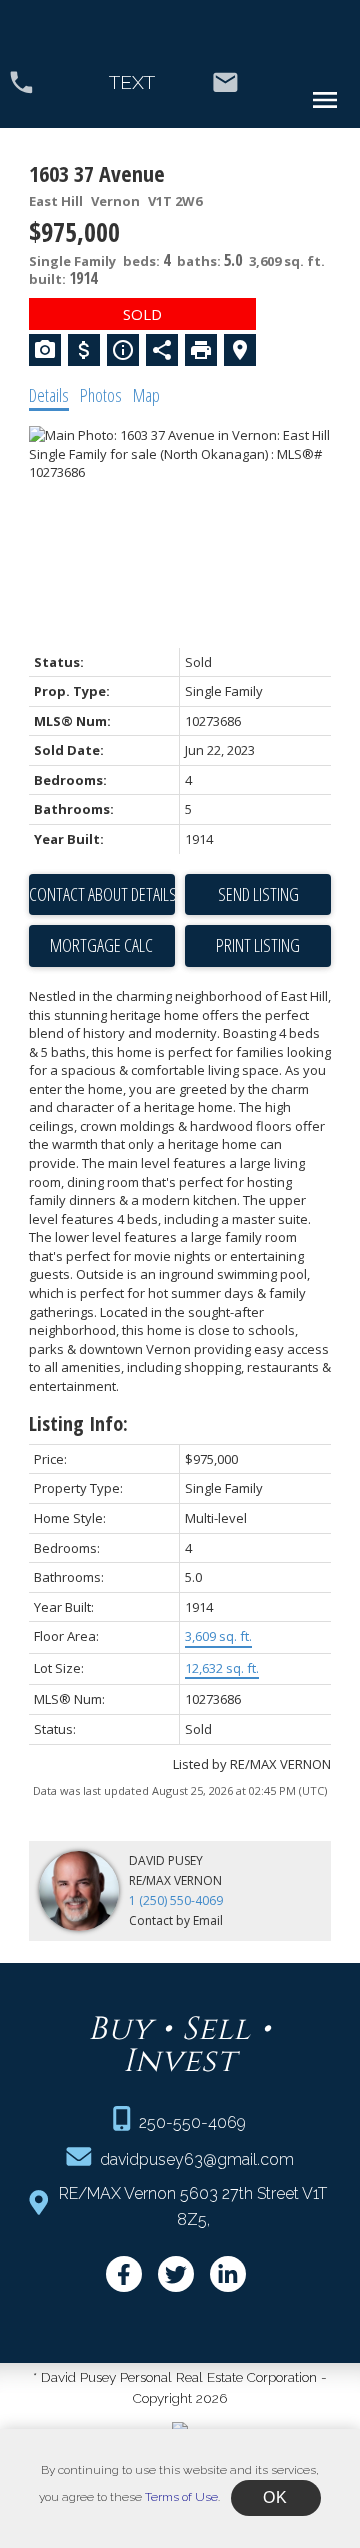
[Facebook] (124, 2274)
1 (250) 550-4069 (176, 1900)
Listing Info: (78, 1423)
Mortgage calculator (102, 946)
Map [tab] (146, 395)
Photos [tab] (101, 395)
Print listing (258, 945)
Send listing (258, 894)
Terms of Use (181, 2497)
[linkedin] (228, 2274)
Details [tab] (49, 395)
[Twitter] (176, 2274)
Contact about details (102, 894)
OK (276, 2497)
